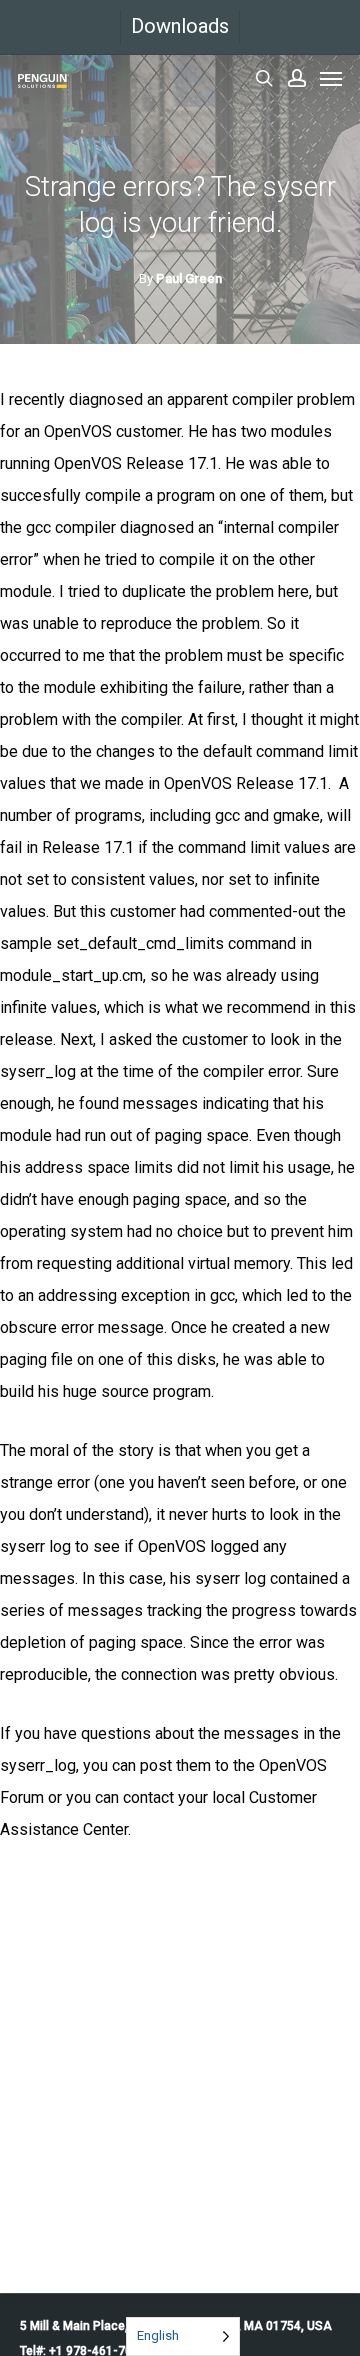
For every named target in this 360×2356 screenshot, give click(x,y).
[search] (264, 78)
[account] (297, 78)
